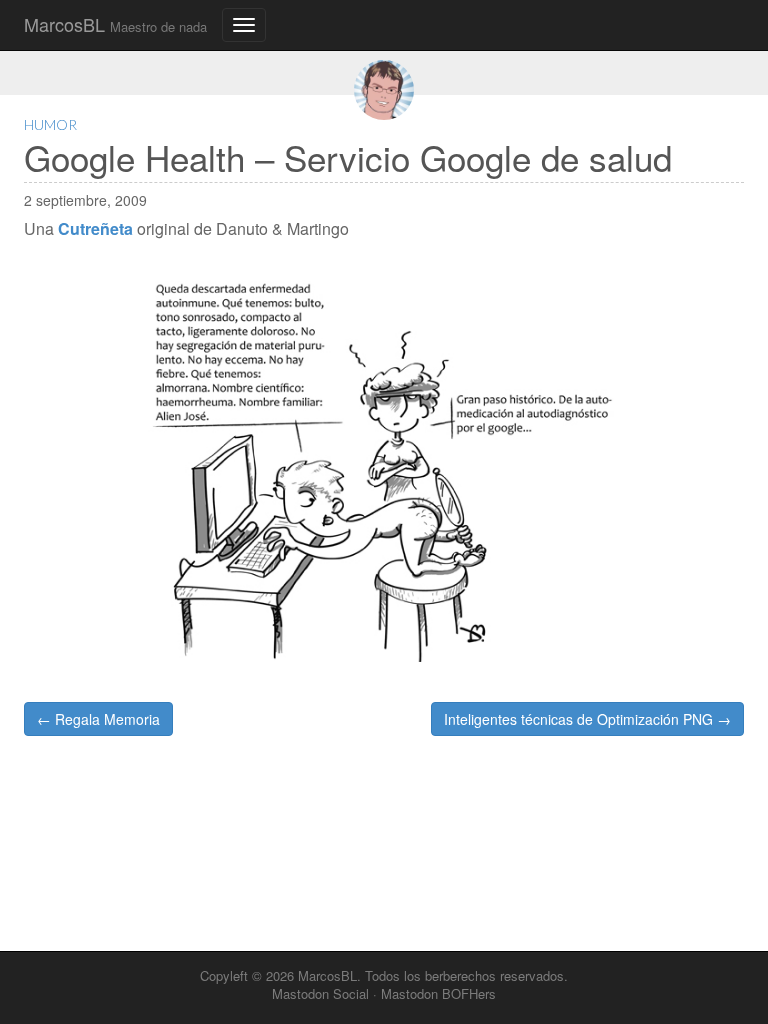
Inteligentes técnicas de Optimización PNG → (587, 719)
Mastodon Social (320, 993)
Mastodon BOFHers (438, 993)
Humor (50, 124)
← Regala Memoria (98, 719)
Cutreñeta (95, 228)
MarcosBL (115, 24)
